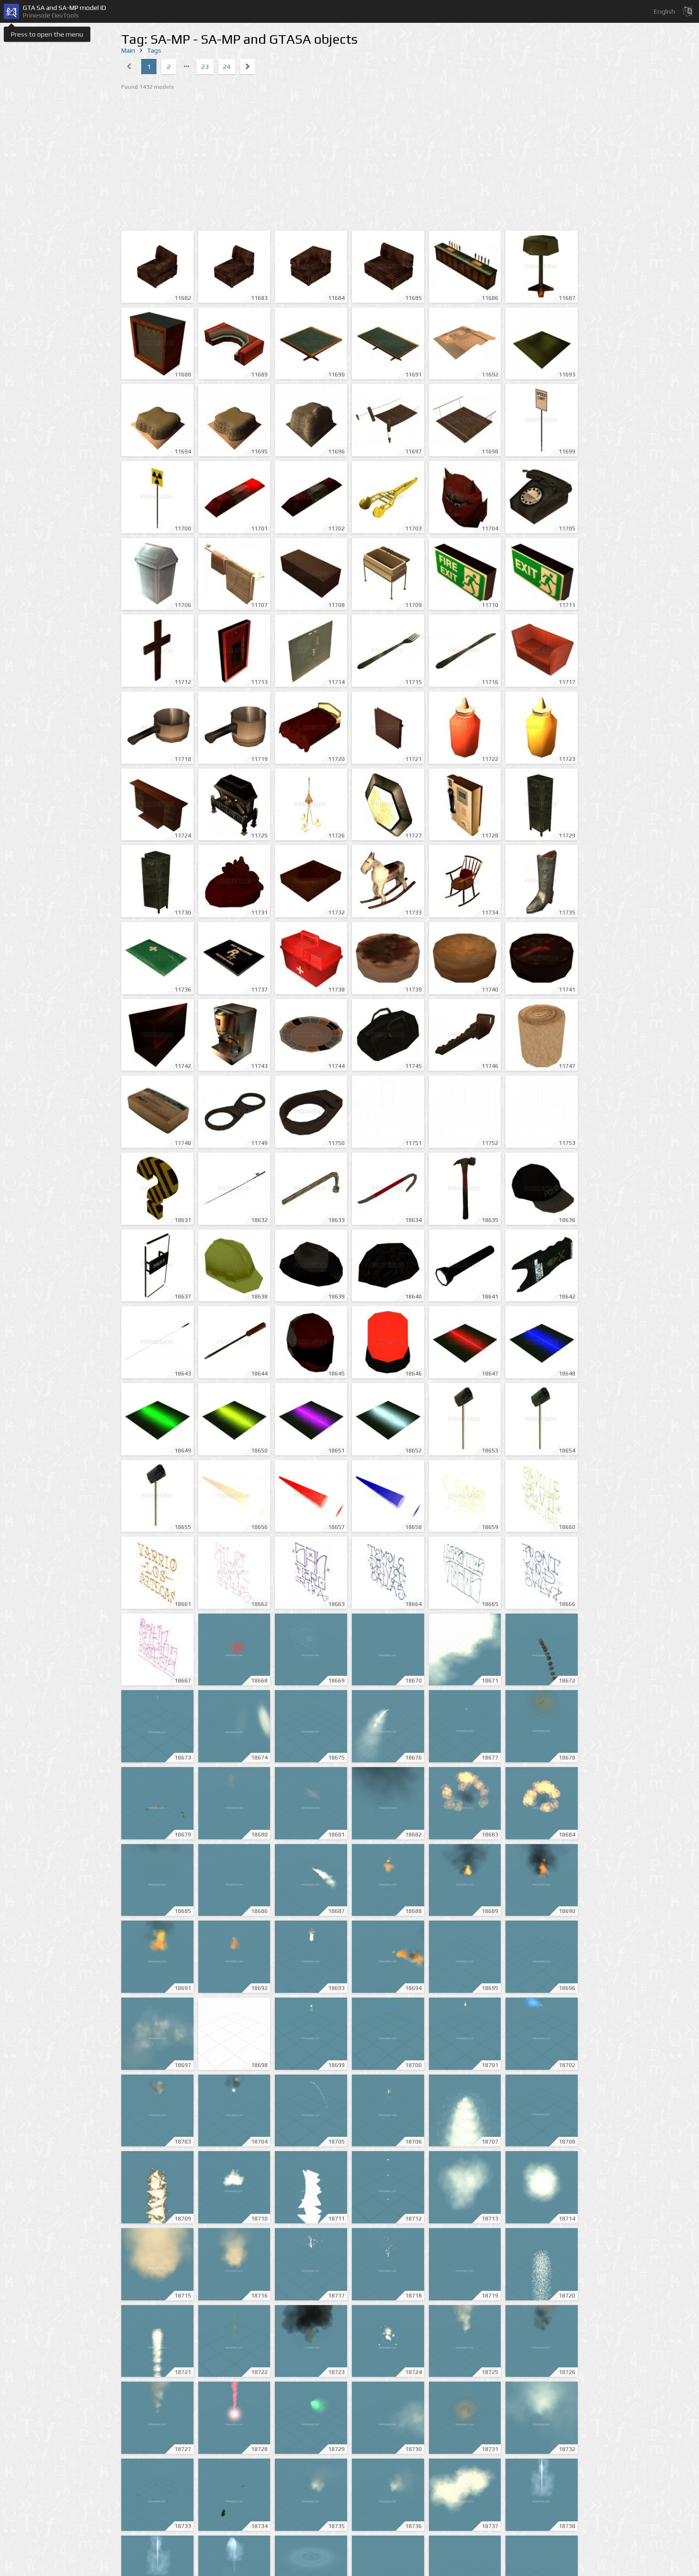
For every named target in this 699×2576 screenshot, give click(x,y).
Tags (154, 50)
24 (227, 67)
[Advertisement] (349, 162)
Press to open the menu (47, 34)
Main (128, 50)
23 (205, 67)
